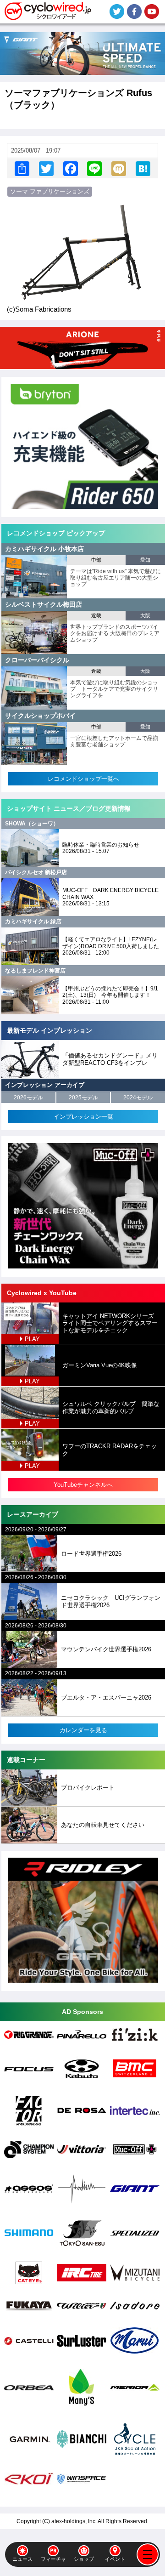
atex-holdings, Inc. (74, 2521)
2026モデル (28, 1098)
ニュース (22, 2559)
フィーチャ (53, 2559)
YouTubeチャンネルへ (83, 1485)
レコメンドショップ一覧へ (83, 779)
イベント (115, 2559)
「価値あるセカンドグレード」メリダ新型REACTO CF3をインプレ (110, 1059)
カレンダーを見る (83, 1730)
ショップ (84, 2559)
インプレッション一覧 (83, 1117)
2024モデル (138, 1098)
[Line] (94, 168)
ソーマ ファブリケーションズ (50, 191)
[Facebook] (71, 168)
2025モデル (83, 1098)
